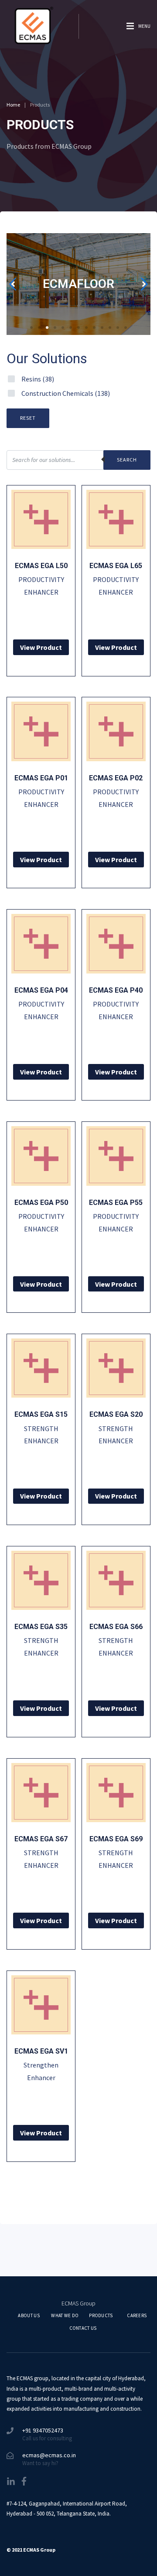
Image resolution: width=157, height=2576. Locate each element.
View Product (41, 647)
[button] (31, 328)
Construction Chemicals (66, 393)
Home (13, 105)
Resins (38, 379)
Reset (28, 418)
